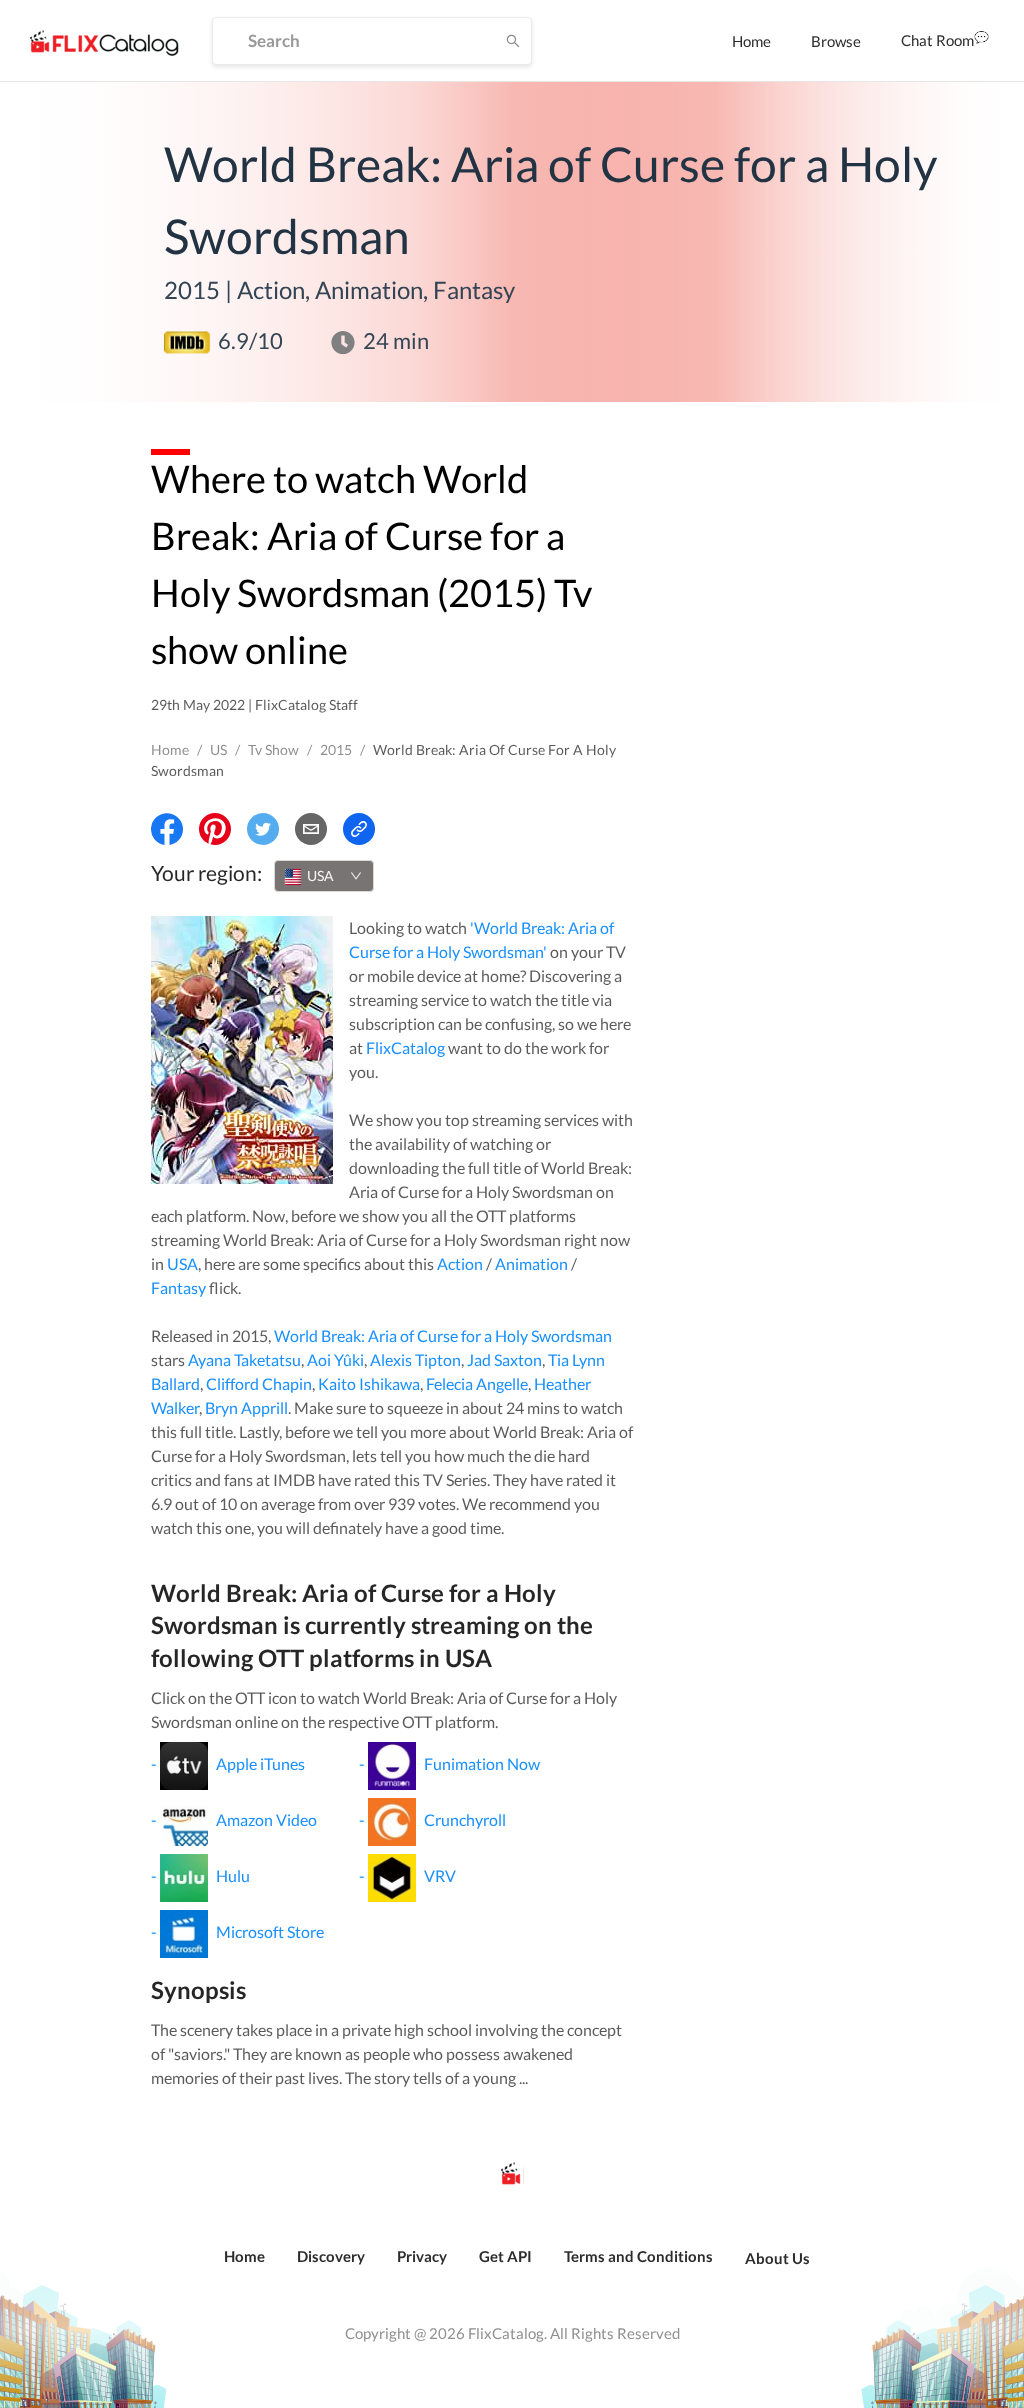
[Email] (311, 829)
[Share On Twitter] (263, 829)
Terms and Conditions (638, 2256)
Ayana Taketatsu (244, 1359)
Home (751, 41)
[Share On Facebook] (167, 829)
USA (182, 1263)
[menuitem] (751, 41)
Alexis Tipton (415, 1359)
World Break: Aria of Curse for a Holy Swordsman (443, 1335)
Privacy (422, 2256)
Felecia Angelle (477, 1383)
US (218, 749)
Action (460, 1263)
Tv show (273, 749)
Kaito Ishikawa (369, 1383)
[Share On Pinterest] (215, 829)
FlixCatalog (405, 1047)
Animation (531, 1263)
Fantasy (178, 1287)
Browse (836, 41)
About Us (777, 2258)
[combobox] (324, 876)
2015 (336, 749)
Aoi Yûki (335, 1359)
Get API (505, 2256)
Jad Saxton (504, 1359)
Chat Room (937, 40)
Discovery (331, 2256)
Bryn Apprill (246, 1407)
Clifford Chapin (259, 1383)
